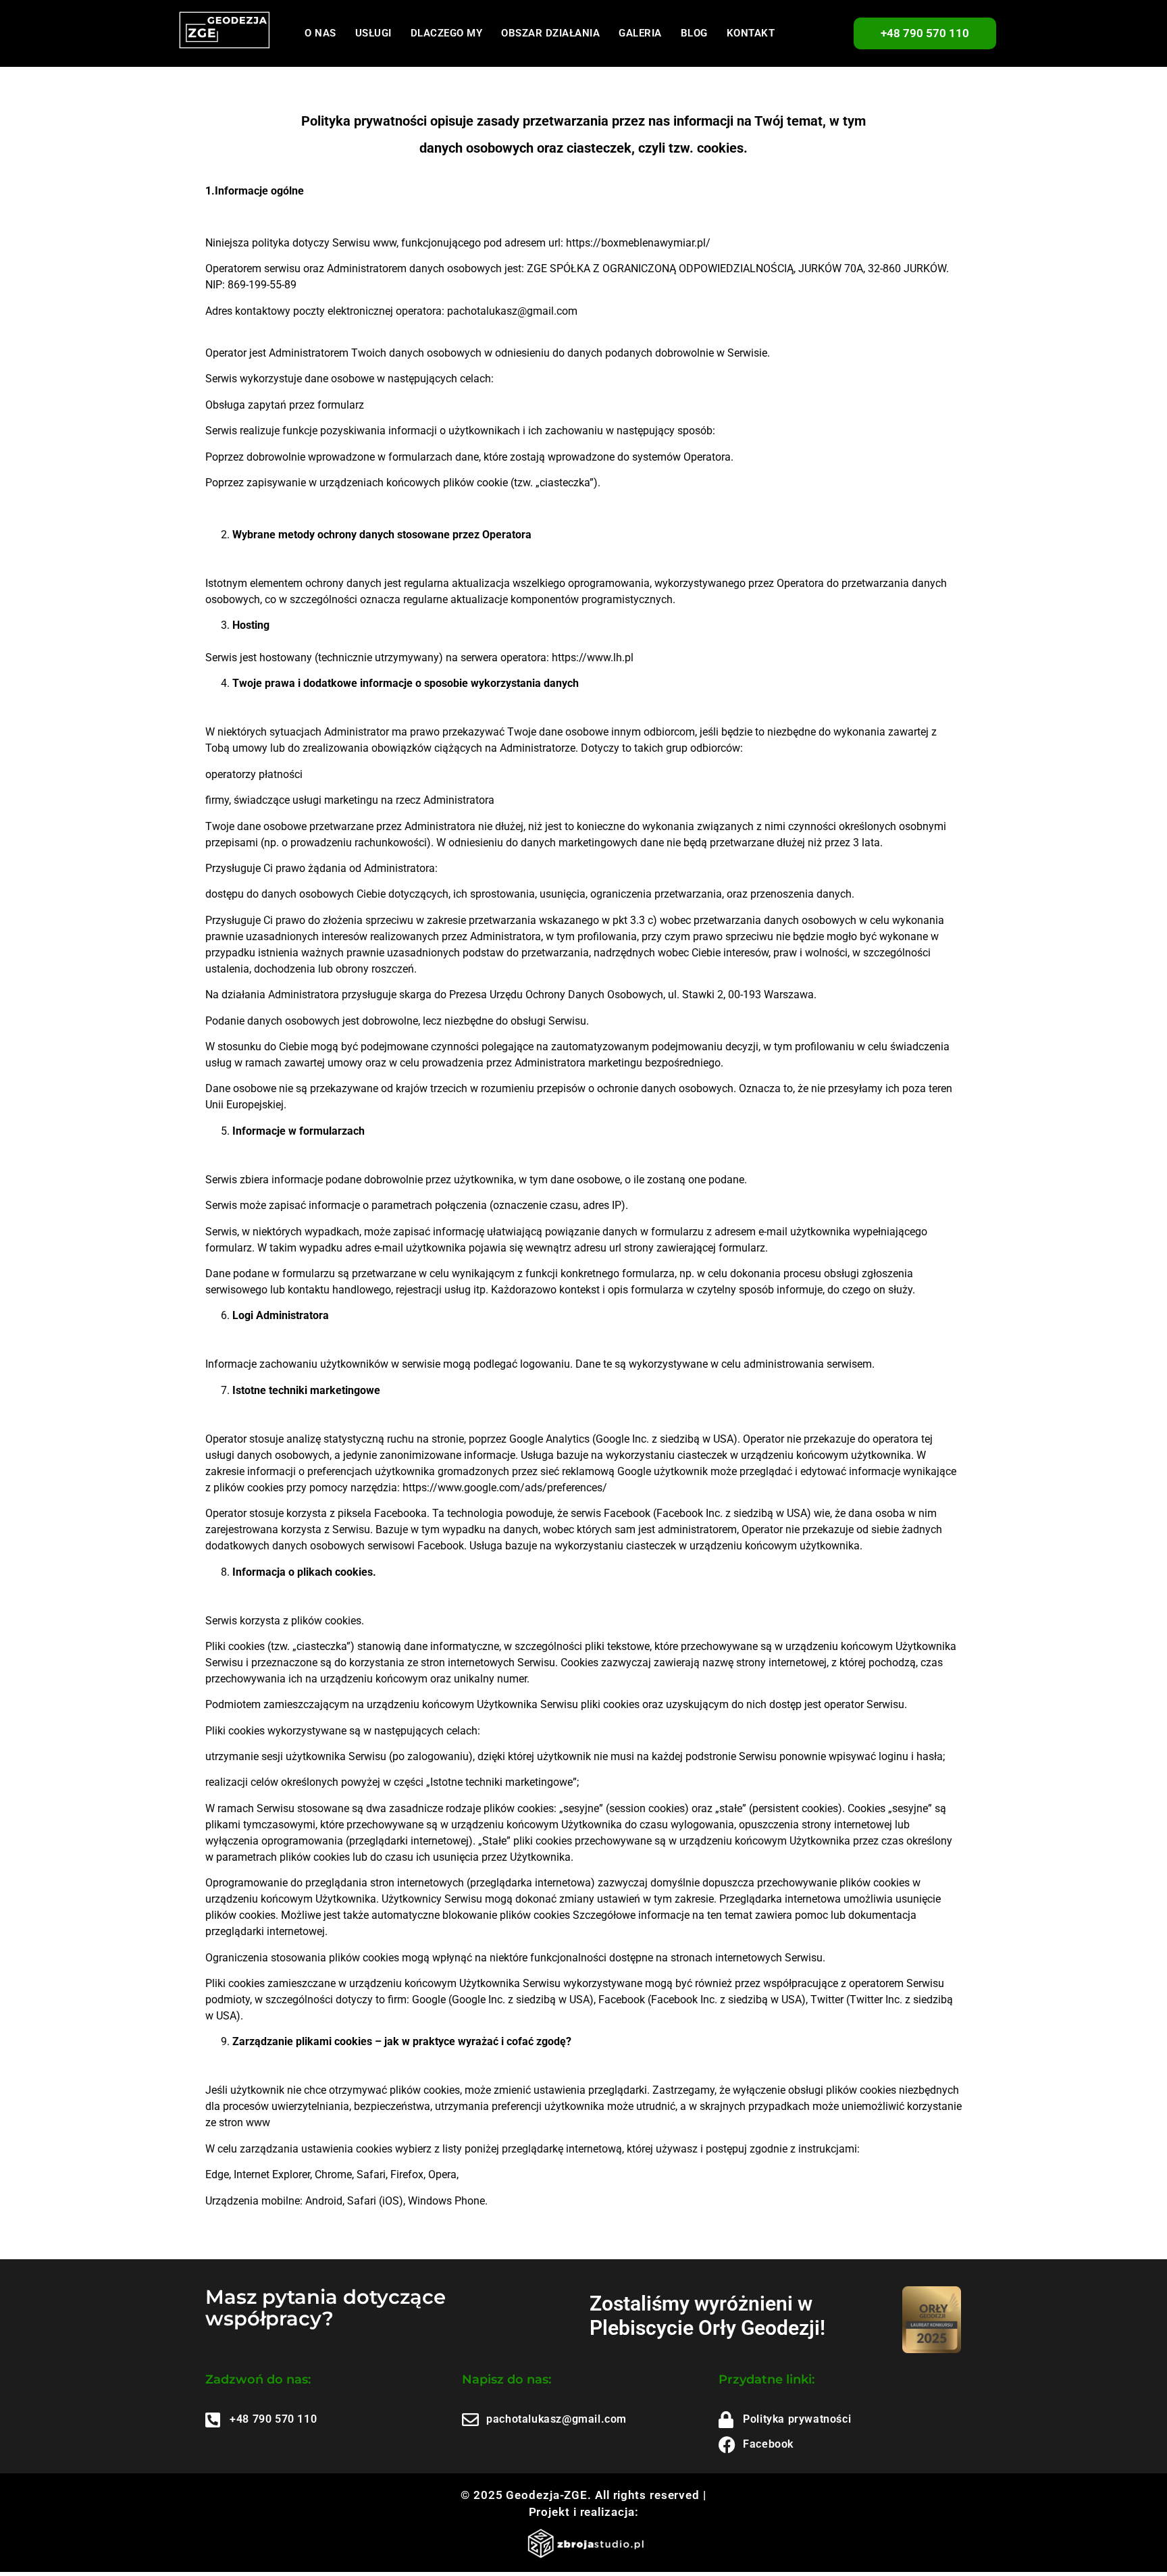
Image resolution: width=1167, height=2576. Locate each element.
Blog (694, 33)
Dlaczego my (447, 33)
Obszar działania (550, 33)
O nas (320, 33)
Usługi (373, 33)
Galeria (640, 33)
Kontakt (751, 33)
